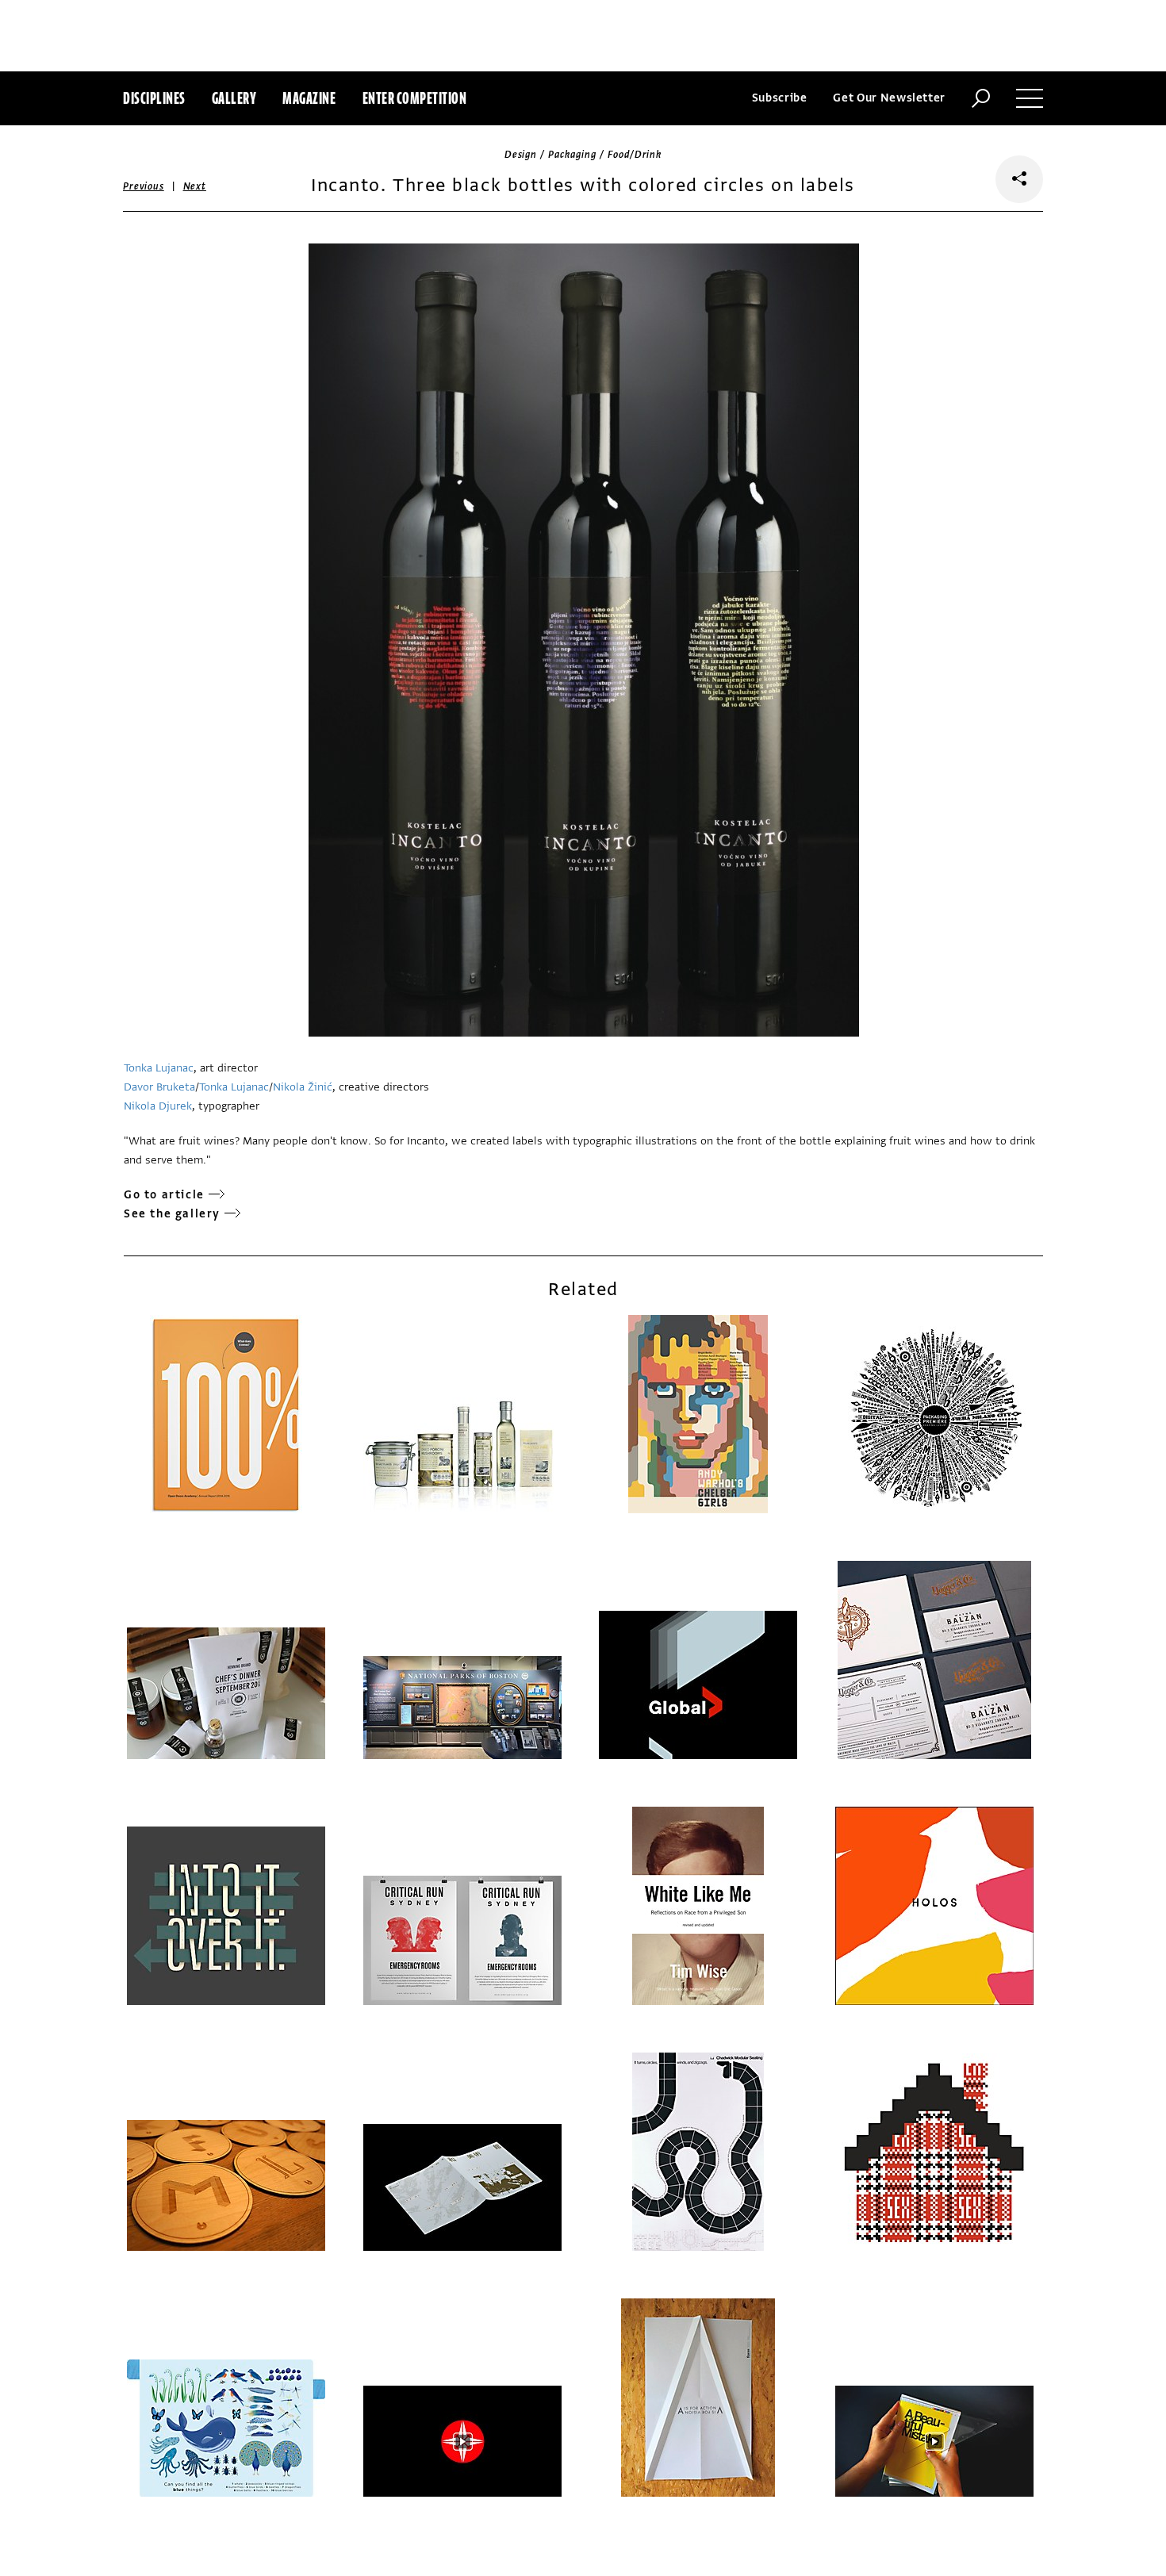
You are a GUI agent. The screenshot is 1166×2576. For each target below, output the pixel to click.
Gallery (234, 98)
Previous (144, 186)
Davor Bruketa (159, 1087)
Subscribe (780, 98)
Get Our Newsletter (889, 98)
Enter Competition (415, 98)
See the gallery (172, 1214)
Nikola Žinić (303, 1087)
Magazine (309, 98)
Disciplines (154, 98)
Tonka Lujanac (159, 1068)
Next (195, 186)
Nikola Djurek (158, 1106)
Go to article (164, 1195)
